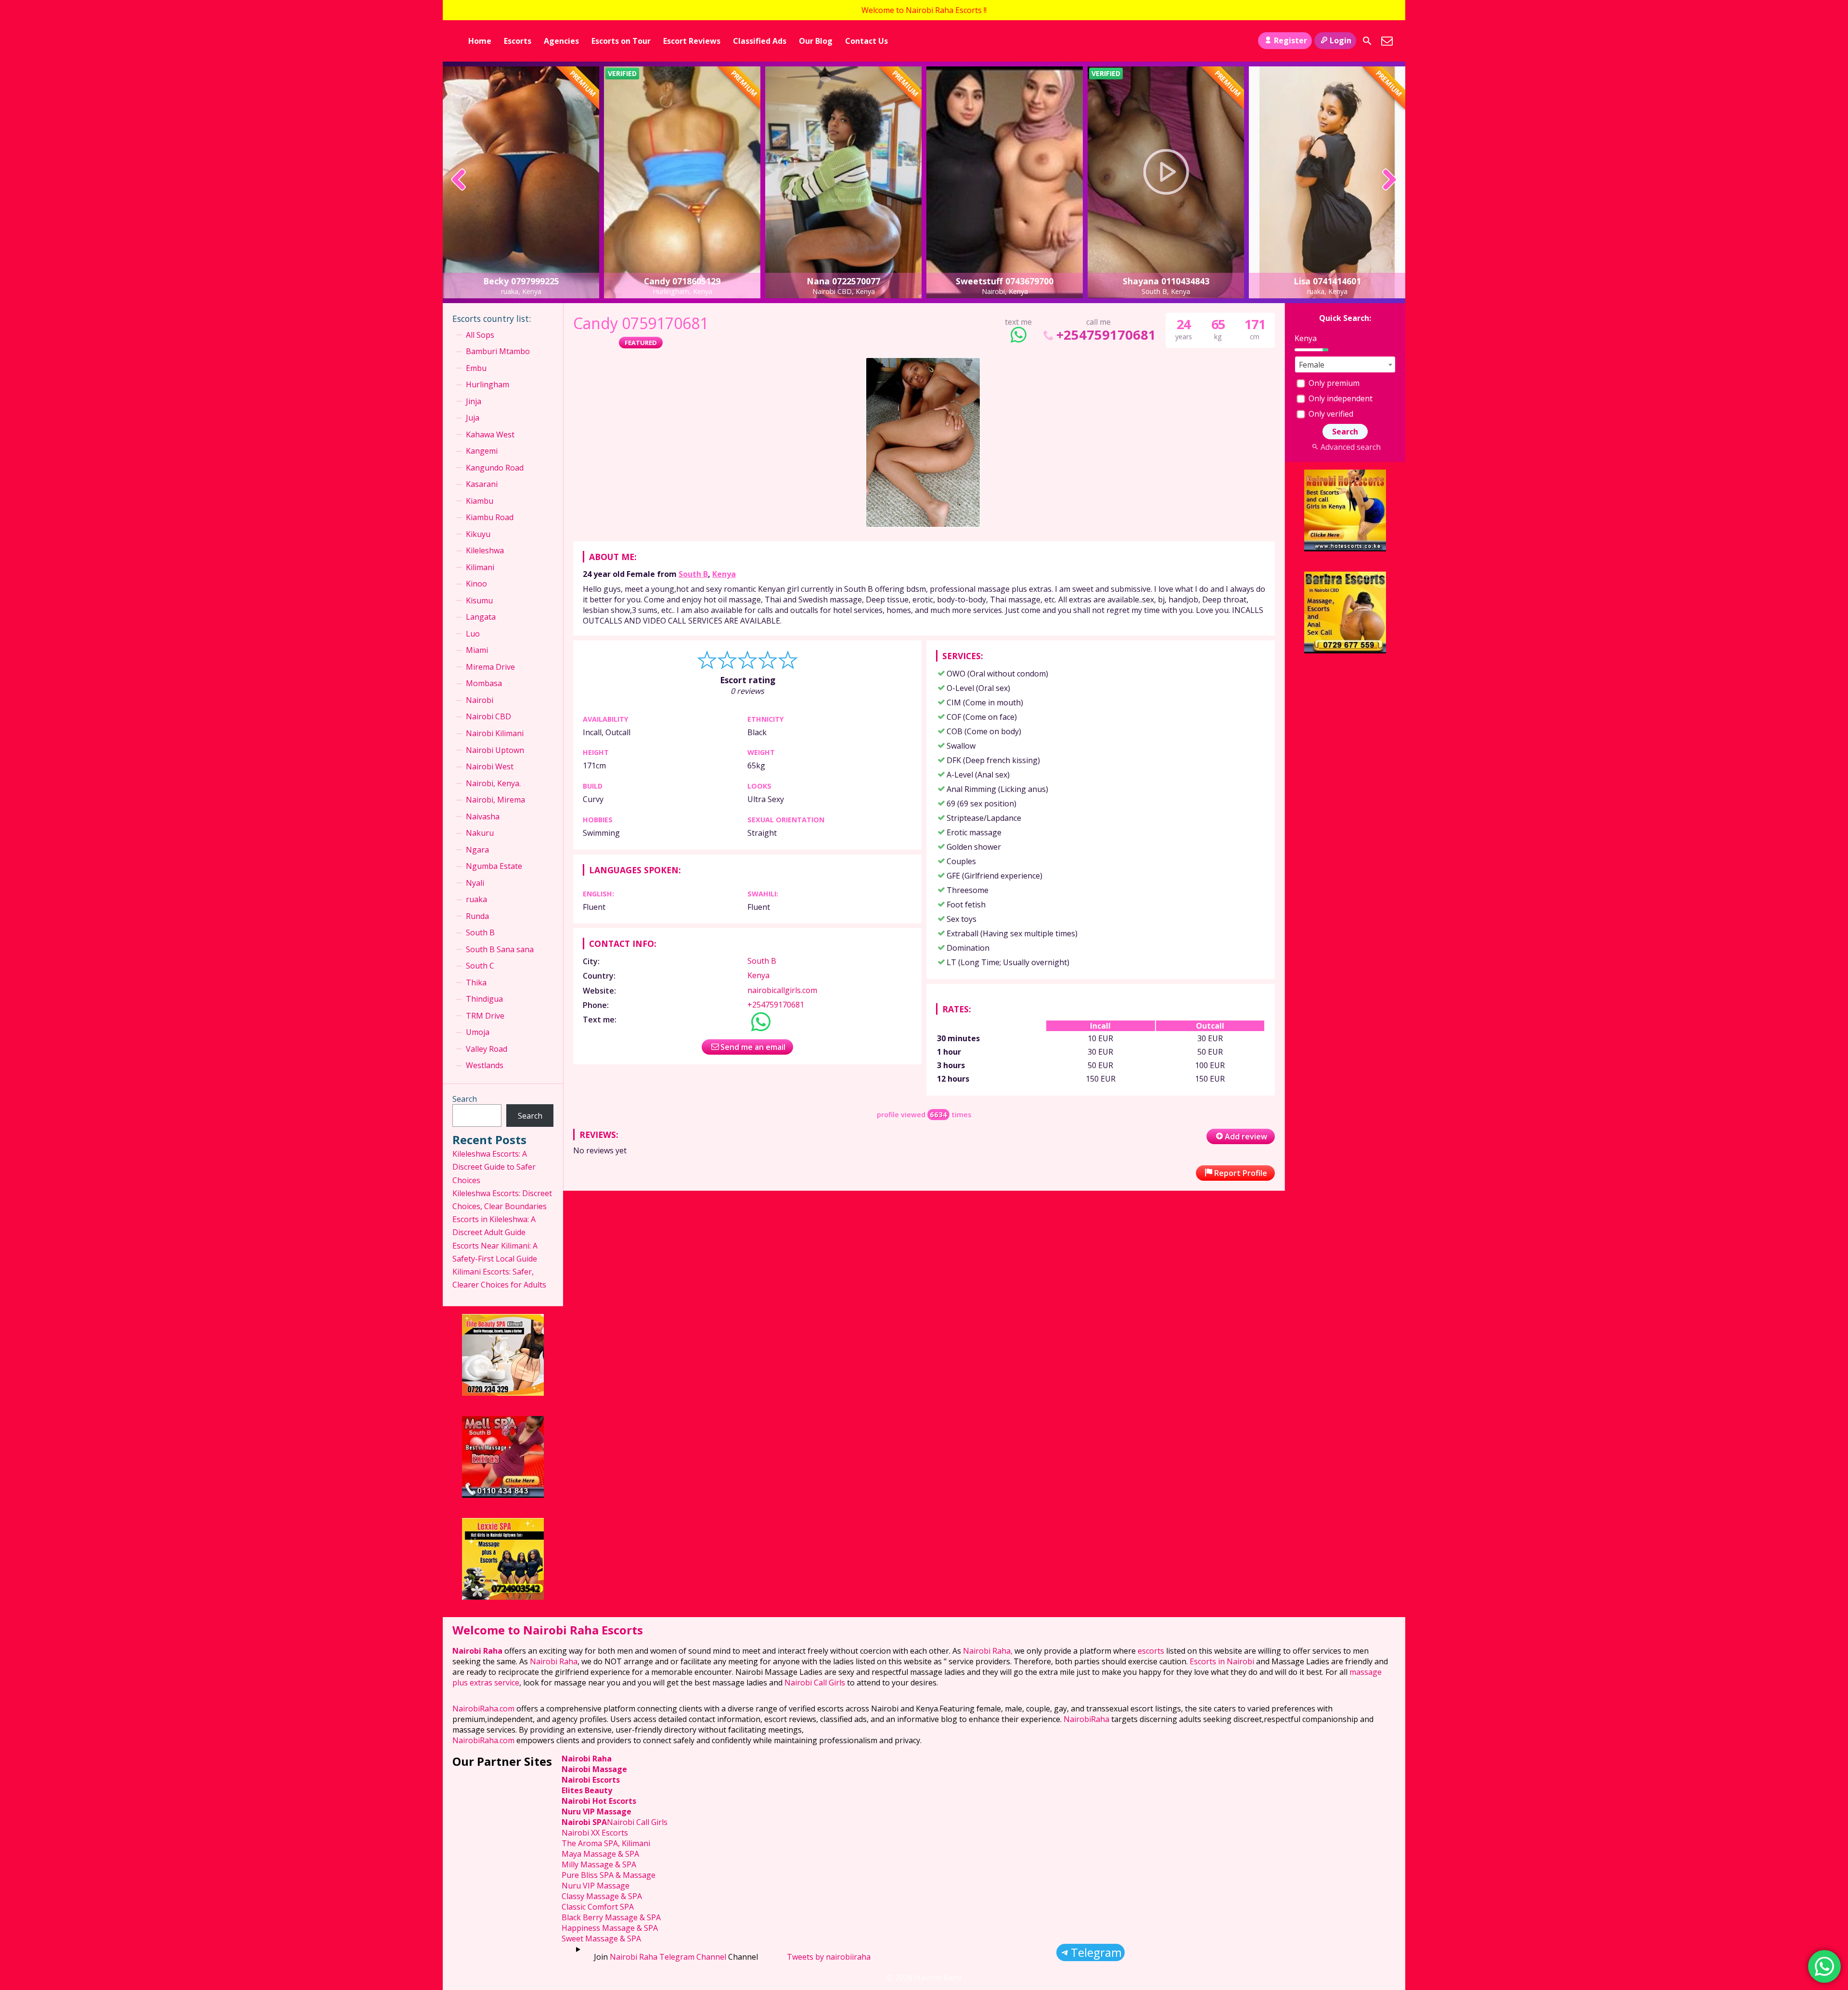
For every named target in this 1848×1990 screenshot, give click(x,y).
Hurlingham (488, 384)
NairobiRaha (1086, 1719)
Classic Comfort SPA (598, 1907)
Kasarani (482, 484)
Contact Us (866, 41)
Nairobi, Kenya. (493, 783)
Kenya (724, 574)
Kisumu (479, 600)
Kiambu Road (490, 517)
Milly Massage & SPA (599, 1864)
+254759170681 (1106, 335)
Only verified (1330, 414)
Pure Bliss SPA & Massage (609, 1875)
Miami (477, 650)
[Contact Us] (1387, 41)
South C (480, 966)
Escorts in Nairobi (1222, 1661)
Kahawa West (490, 434)
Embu (476, 368)
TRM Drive (485, 1016)
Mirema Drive (490, 667)
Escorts (518, 41)
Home (480, 41)
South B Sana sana (500, 949)
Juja (473, 418)
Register (1290, 40)
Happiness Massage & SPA (610, 1928)
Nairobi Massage (594, 1769)
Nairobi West (490, 766)
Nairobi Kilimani (495, 733)
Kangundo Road (495, 468)
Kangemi (482, 451)
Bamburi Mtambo (498, 351)
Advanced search (1350, 447)
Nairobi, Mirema (495, 800)
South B (693, 574)
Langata (481, 617)
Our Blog (816, 41)
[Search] (1367, 41)
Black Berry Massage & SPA (611, 1917)
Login (1341, 40)
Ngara (477, 850)
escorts (1152, 1651)
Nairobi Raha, (988, 1651)
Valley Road (487, 1049)
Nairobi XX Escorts (595, 1833)
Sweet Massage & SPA (601, 1939)
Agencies (561, 41)
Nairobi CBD (488, 716)
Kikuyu (478, 534)
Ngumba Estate (494, 866)
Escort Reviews (692, 41)
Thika (476, 982)
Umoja (478, 1032)
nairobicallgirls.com (782, 990)
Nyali (475, 883)
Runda (477, 916)
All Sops (480, 335)
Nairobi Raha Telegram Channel (668, 1957)
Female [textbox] (1312, 365)
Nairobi (480, 700)
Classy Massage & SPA (602, 1896)
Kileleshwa (485, 550)
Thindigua (484, 999)
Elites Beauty (587, 1790)
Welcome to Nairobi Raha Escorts (548, 1630)
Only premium (1333, 383)
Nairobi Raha (477, 1651)
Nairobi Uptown (495, 750)
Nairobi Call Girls (815, 1683)
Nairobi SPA (584, 1822)
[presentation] (459, 180)
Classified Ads (760, 41)
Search (465, 1099)
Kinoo (476, 584)
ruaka (476, 899)
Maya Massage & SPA (600, 1854)
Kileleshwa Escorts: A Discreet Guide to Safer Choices (494, 1167)
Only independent (1340, 398)
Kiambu (480, 501)
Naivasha (483, 816)
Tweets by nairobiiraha (829, 1957)
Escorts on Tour (621, 41)
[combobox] (1345, 364)
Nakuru (480, 833)
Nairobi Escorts (591, 1780)
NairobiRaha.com (483, 1709)
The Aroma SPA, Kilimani (606, 1843)
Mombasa (484, 683)
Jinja (474, 401)
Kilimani (480, 567)
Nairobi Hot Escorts (599, 1801)
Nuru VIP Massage (597, 1811)
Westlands (485, 1065)
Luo (473, 634)
